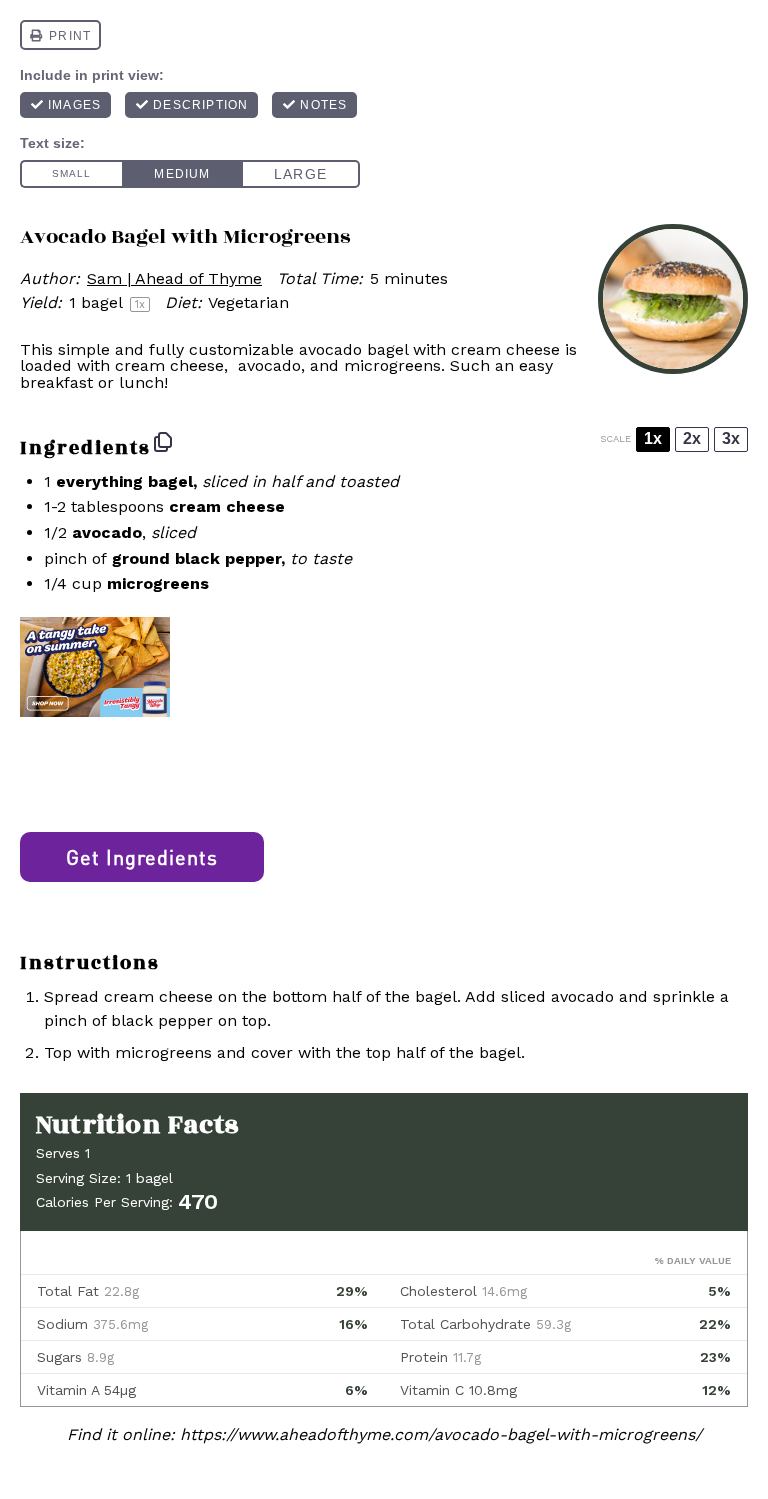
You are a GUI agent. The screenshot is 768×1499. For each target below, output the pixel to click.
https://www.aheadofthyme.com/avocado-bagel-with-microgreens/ (441, 1434)
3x (731, 438)
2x (692, 438)
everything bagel (124, 481)
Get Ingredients (142, 857)
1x (653, 438)
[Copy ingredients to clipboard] (163, 442)
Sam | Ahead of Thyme (174, 278)
